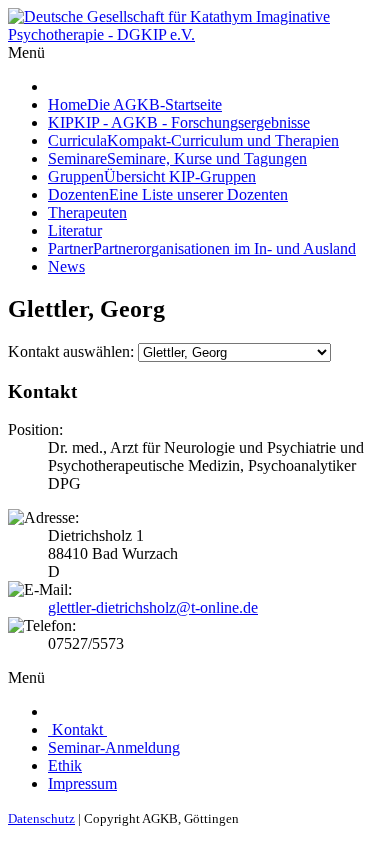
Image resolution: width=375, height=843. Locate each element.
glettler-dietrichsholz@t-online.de (153, 607)
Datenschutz (41, 818)
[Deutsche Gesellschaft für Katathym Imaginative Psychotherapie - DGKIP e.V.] (187, 34)
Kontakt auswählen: (71, 351)
